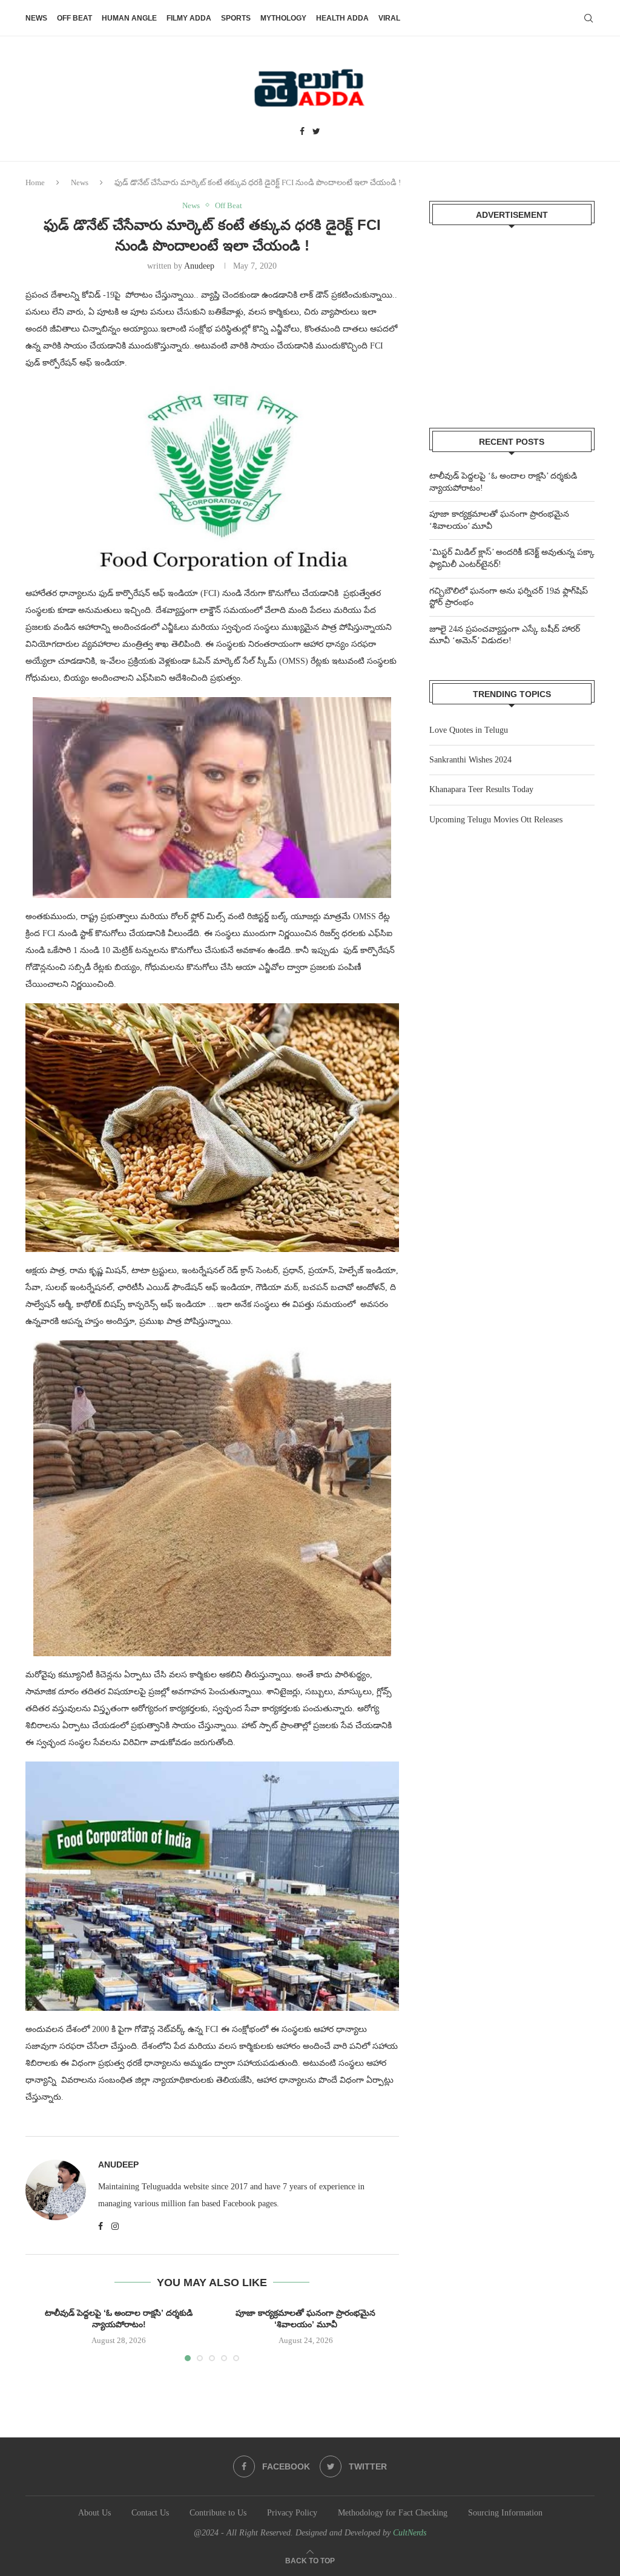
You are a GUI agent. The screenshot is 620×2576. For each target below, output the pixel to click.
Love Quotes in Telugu (469, 730)
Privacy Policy (292, 2513)
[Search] (589, 18)
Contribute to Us (218, 2513)
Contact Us (150, 2513)
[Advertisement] (512, 319)
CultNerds (410, 2533)
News (36, 18)
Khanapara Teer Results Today (481, 789)
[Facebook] (302, 132)
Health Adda (342, 18)
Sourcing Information (505, 2513)
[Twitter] (316, 132)
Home (35, 182)
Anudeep (199, 266)
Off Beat (74, 18)
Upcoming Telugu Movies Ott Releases (496, 820)
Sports (236, 18)
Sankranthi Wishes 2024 (470, 760)
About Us (94, 2513)
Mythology (283, 18)
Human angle (129, 18)
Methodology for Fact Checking (393, 2513)
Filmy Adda (189, 18)
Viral (389, 18)
